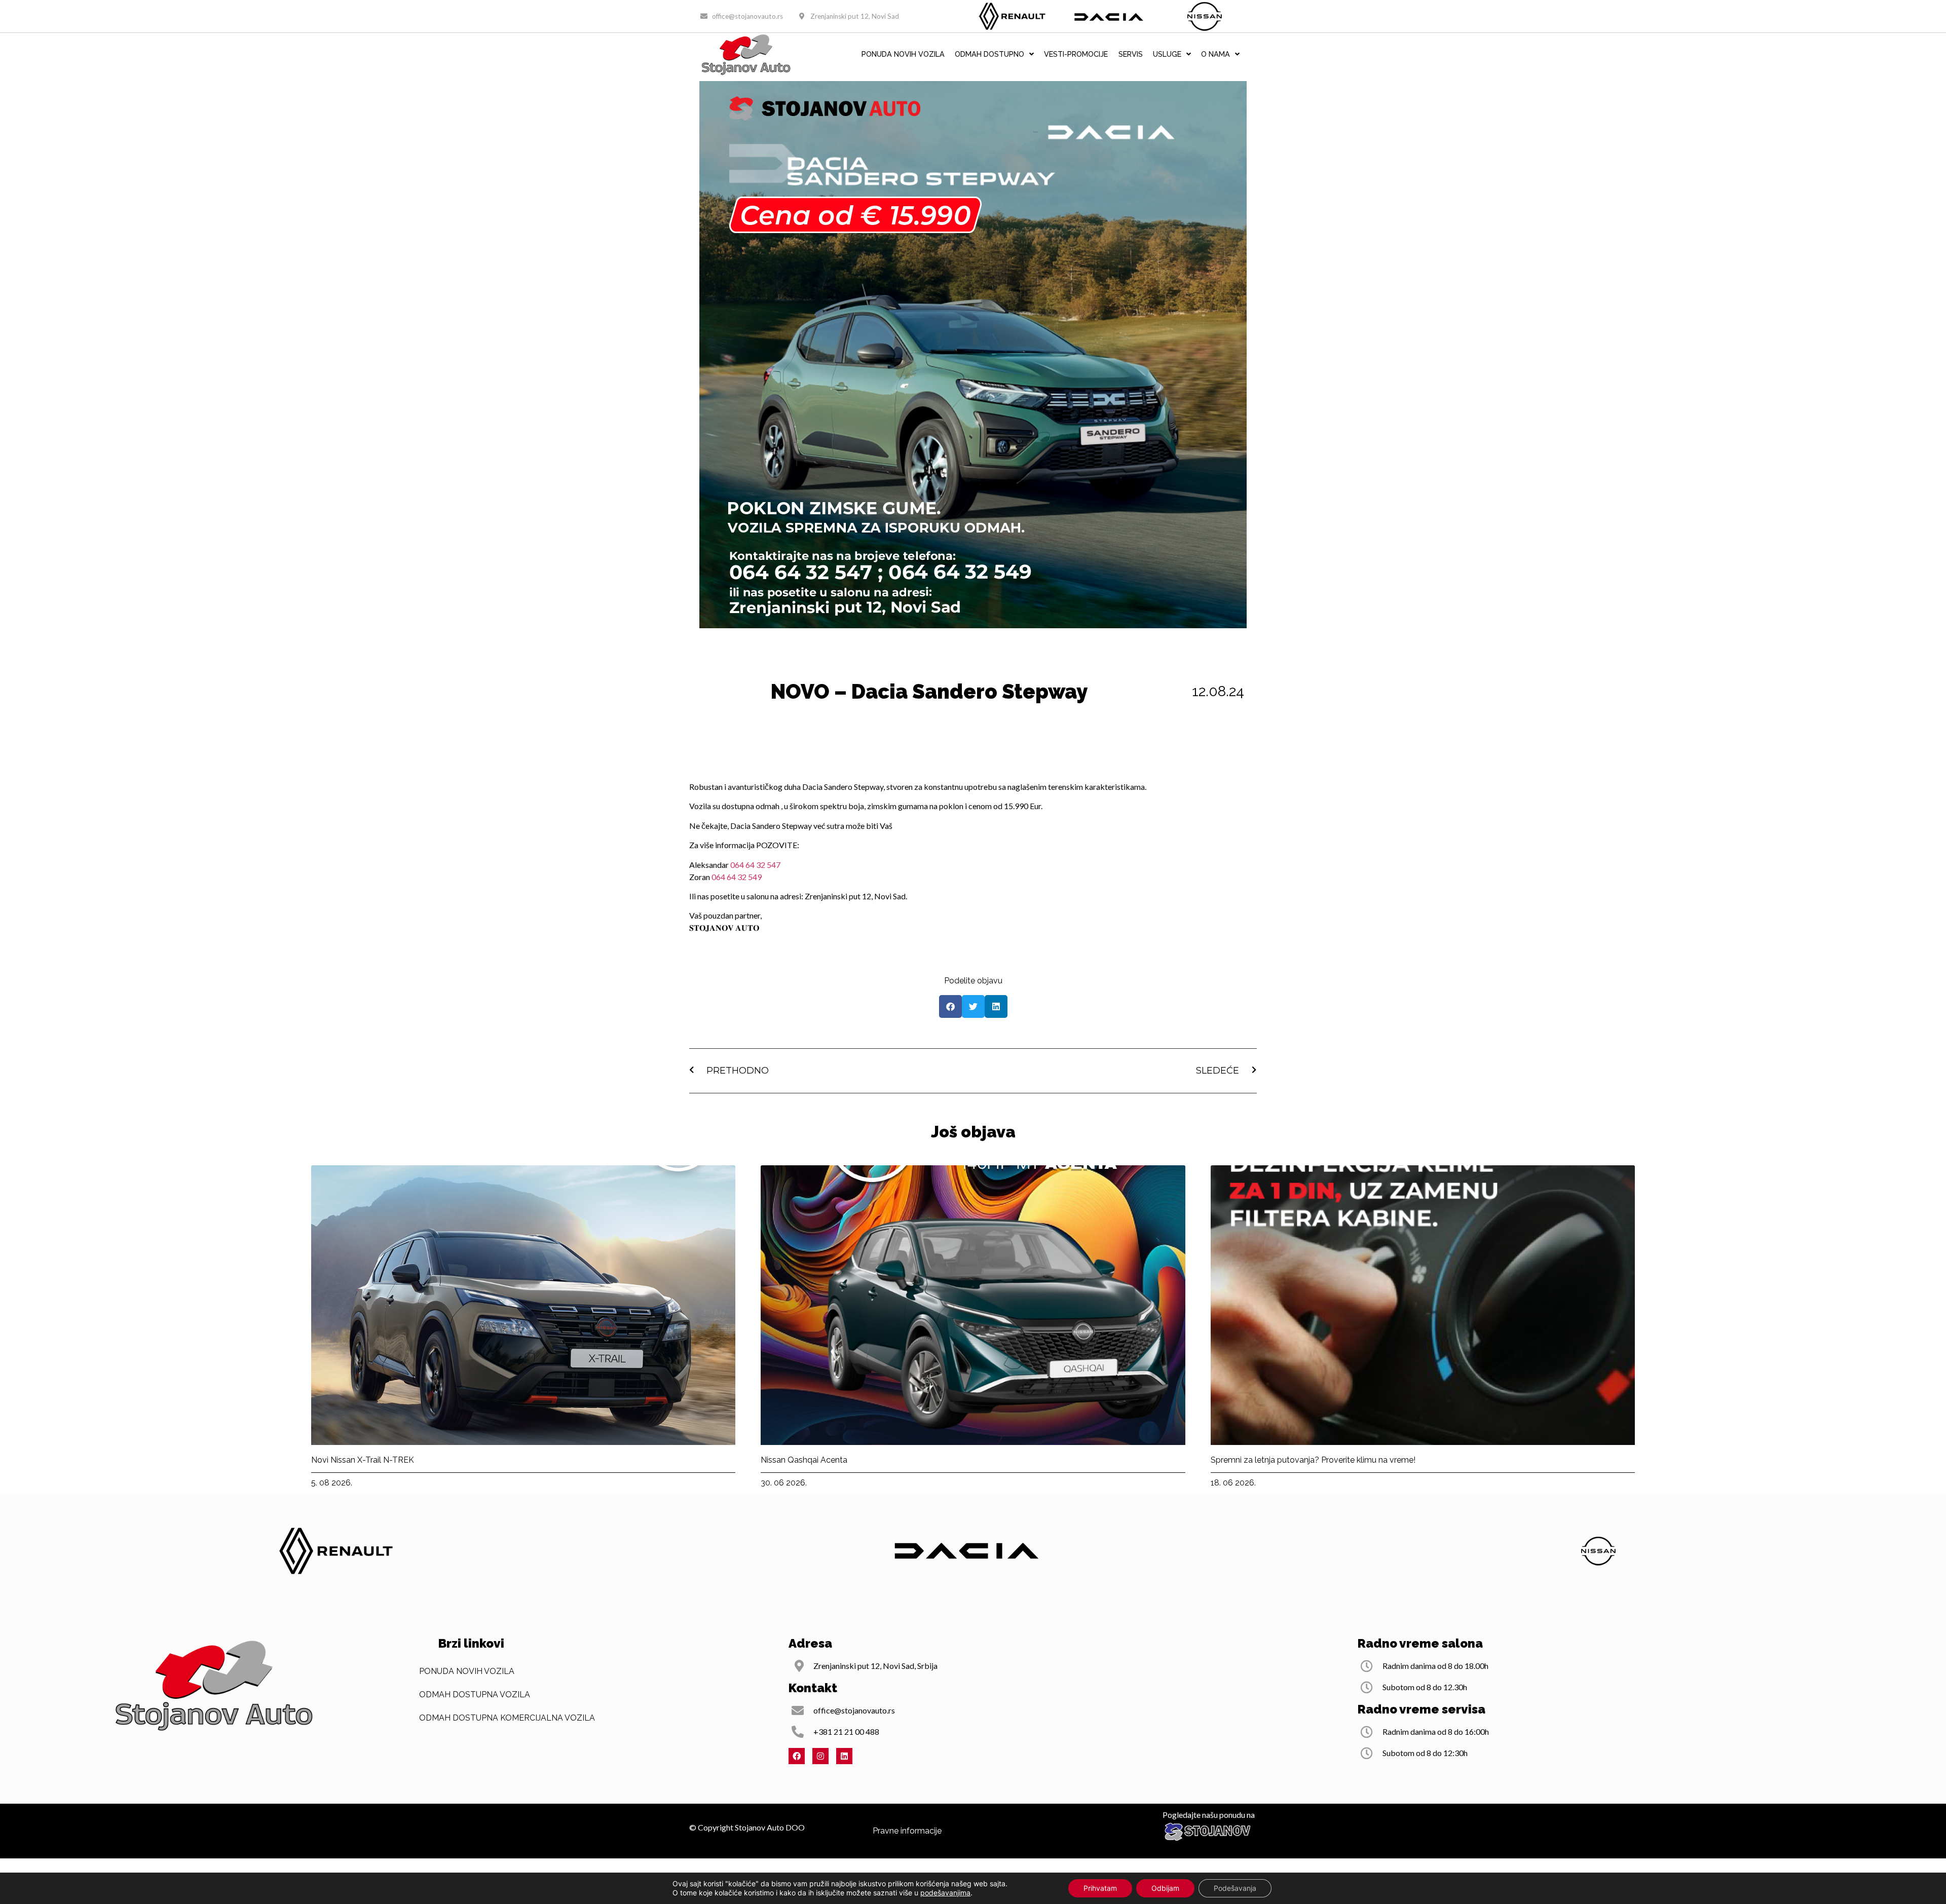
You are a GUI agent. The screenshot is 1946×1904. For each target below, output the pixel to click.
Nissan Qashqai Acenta (804, 1460)
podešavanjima (945, 1893)
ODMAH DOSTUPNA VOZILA (475, 1694)
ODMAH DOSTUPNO (989, 54)
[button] (950, 1006)
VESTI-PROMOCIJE (1076, 54)
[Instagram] (820, 1756)
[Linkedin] (844, 1756)
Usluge (1167, 54)
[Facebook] (797, 1756)
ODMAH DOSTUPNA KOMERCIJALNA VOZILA (507, 1718)
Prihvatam (1100, 1888)
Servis (1131, 54)
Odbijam (1165, 1888)
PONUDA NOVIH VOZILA (903, 54)
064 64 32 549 (737, 877)
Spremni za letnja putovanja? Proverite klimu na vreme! (1313, 1460)
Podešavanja (1235, 1888)
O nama (1215, 54)
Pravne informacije (907, 1831)
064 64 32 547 (755, 865)
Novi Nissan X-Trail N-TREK (363, 1460)
